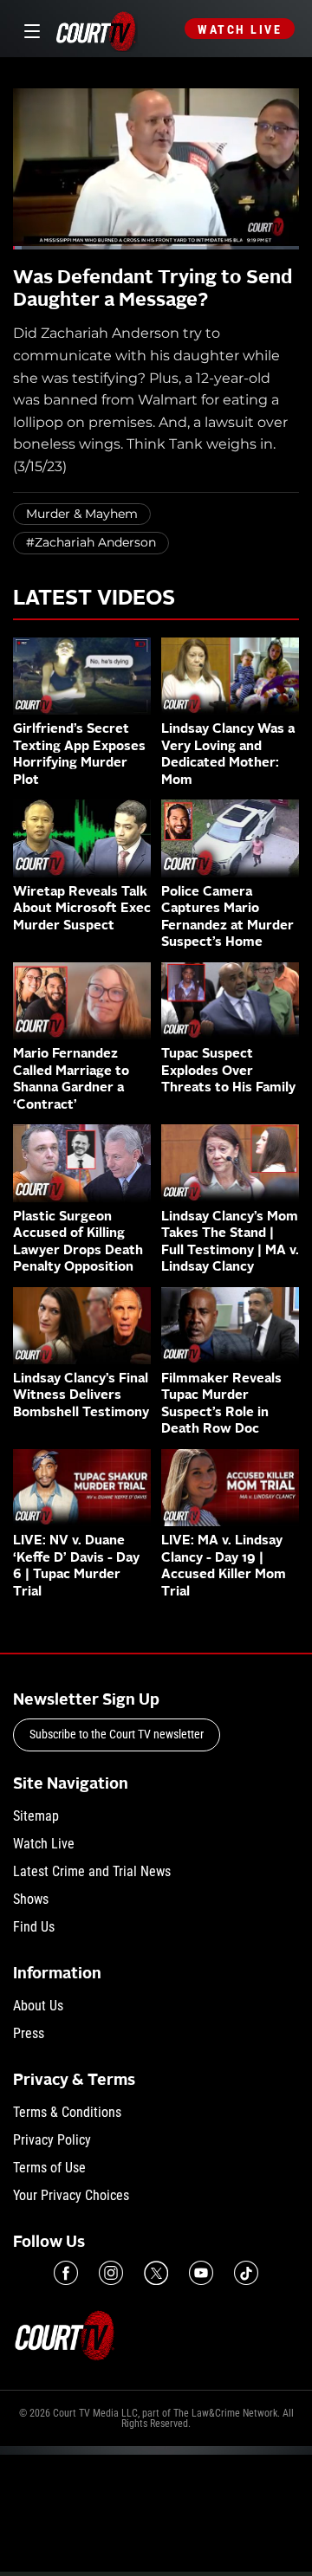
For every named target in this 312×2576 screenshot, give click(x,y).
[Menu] (29, 29)
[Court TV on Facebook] (66, 2273)
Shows (31, 1899)
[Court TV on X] (156, 2273)
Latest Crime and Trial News (92, 1871)
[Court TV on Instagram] (111, 2273)
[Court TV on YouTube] (201, 2273)
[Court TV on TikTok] (246, 2273)
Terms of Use (49, 2168)
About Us (38, 2006)
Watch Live (240, 29)
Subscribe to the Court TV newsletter (117, 1734)
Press (29, 2033)
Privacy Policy (52, 2140)
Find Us (34, 1927)
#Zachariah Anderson (91, 542)
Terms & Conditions (67, 2112)
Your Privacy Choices (71, 2195)
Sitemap (36, 1816)
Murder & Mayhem (82, 514)
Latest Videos (94, 599)
